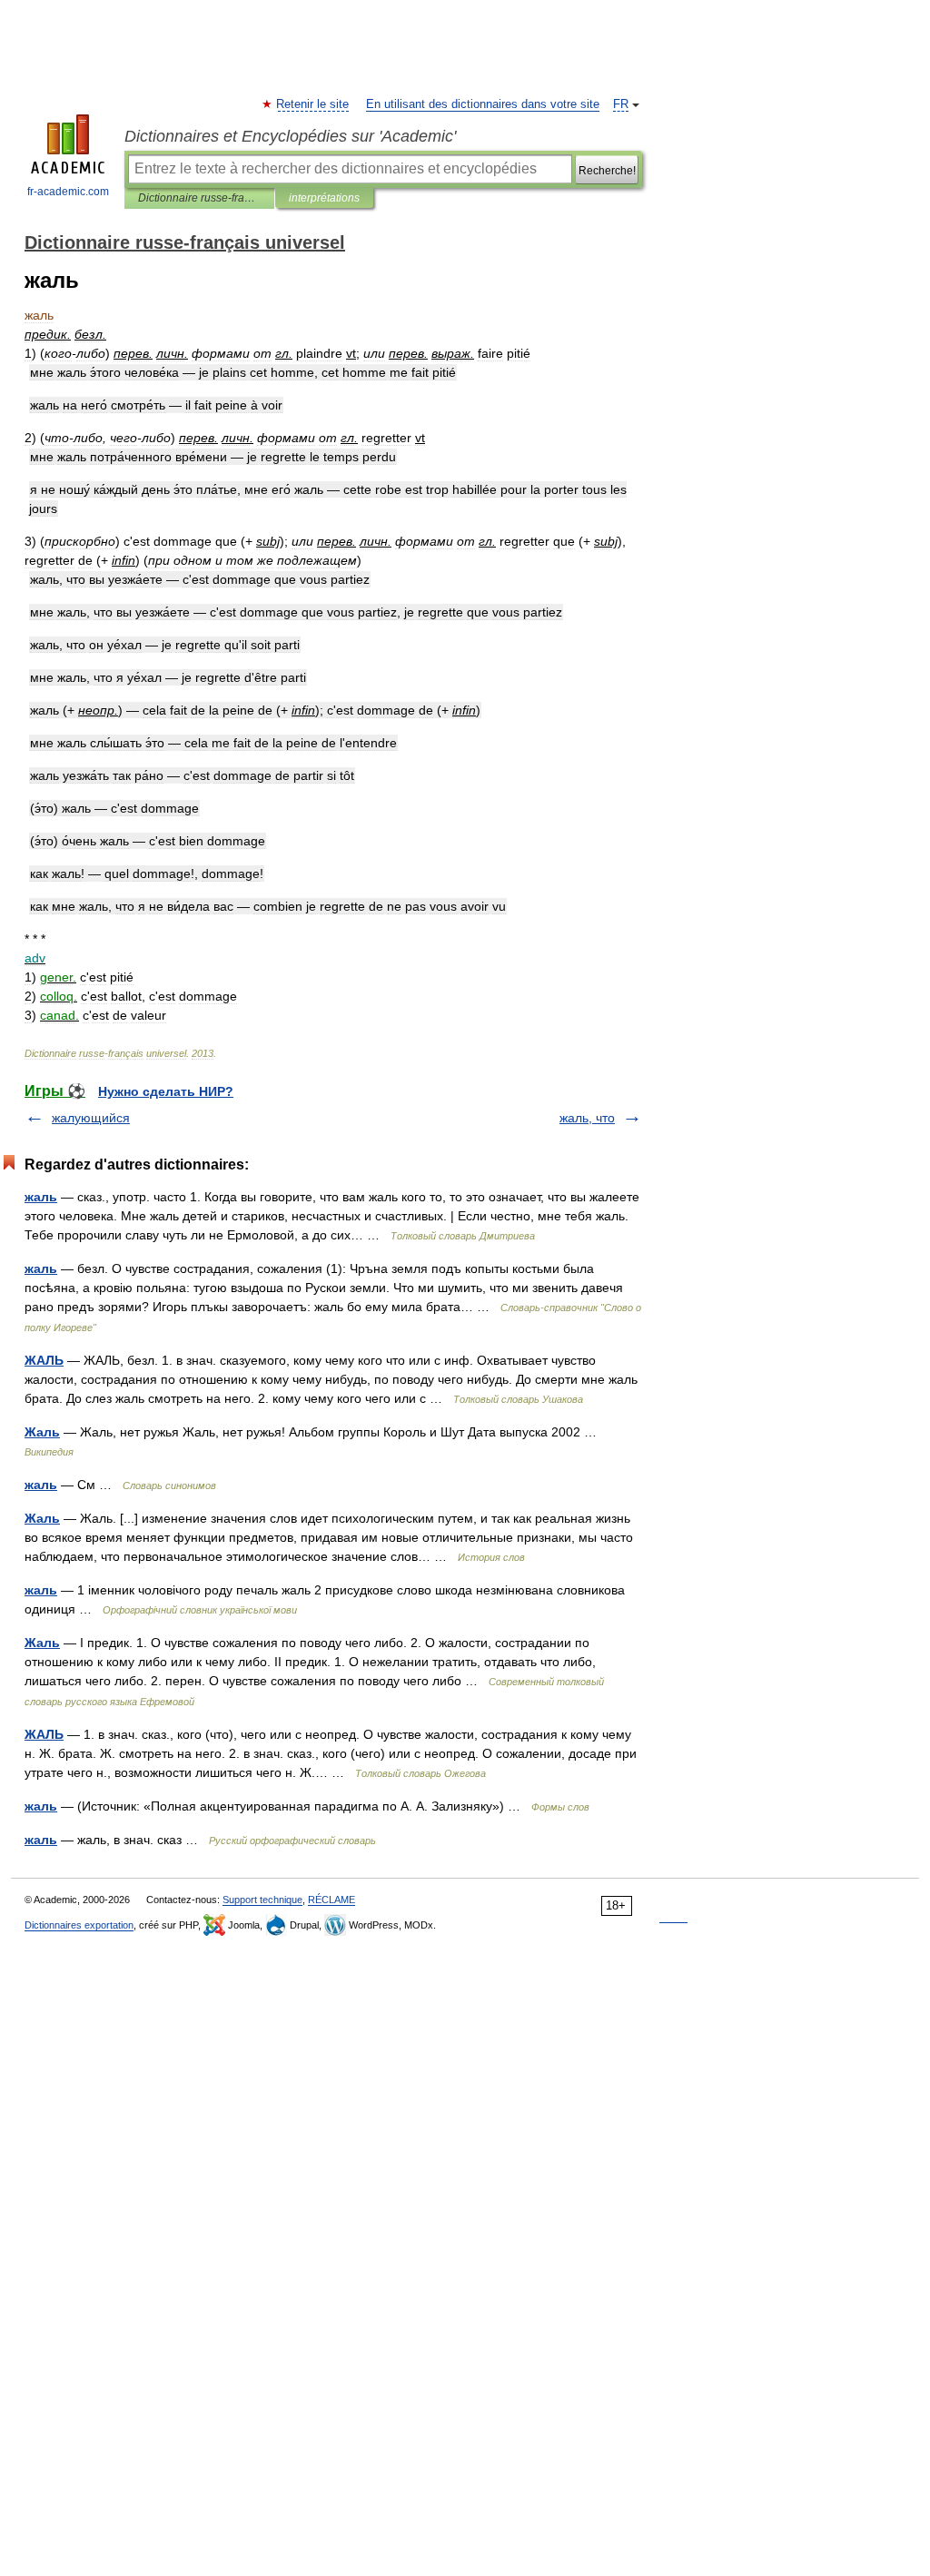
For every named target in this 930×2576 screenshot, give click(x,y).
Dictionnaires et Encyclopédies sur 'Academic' (290, 136)
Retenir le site (313, 104)
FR (621, 104)
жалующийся (91, 1118)
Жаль (42, 1432)
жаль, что (587, 1118)
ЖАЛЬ (44, 1360)
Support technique (262, 1900)
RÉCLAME (331, 1900)
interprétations (324, 198)
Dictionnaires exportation (79, 1925)
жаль (41, 1197)
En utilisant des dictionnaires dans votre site (483, 104)
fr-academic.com (68, 192)
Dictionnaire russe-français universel (199, 198)
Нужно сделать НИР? (166, 1091)
